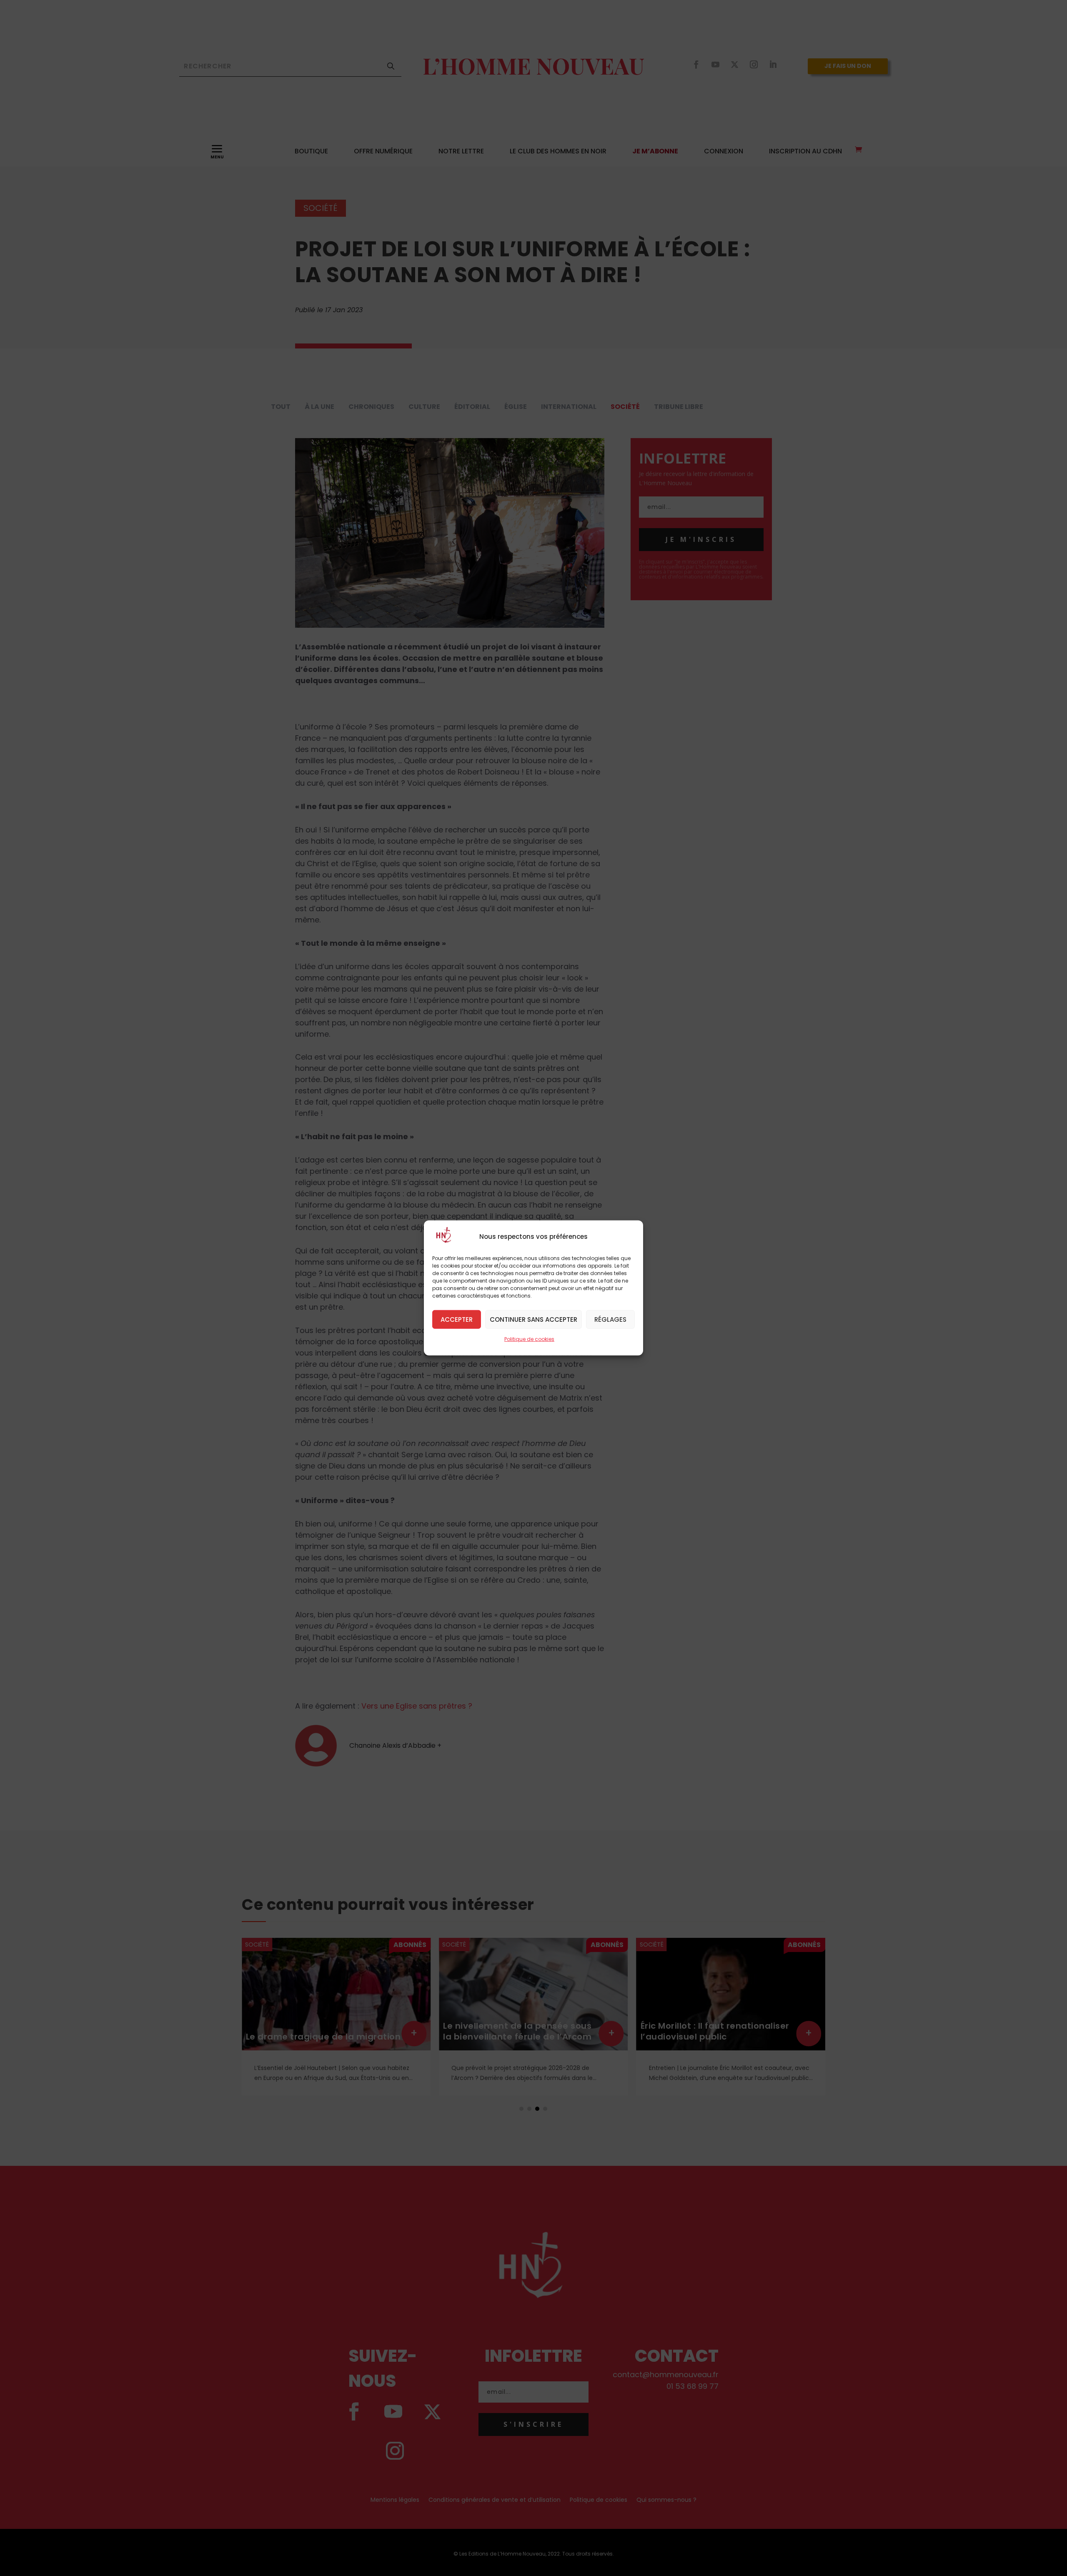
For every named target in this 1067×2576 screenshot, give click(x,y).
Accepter (457, 1319)
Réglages (610, 1319)
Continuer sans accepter (533, 1319)
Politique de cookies (529, 1339)
